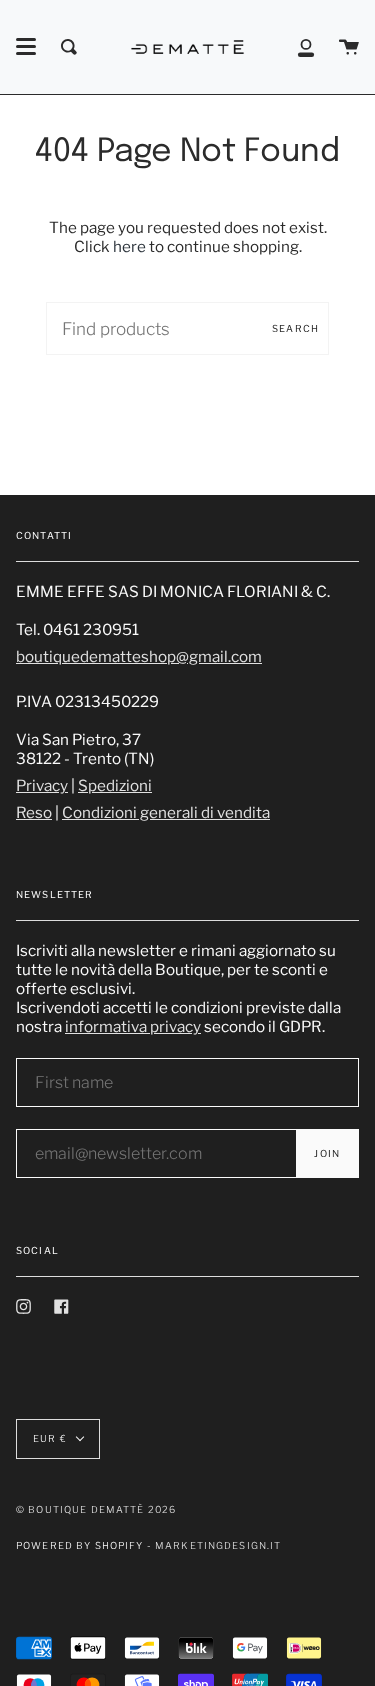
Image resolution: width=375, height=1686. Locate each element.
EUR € (50, 1438)
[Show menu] (26, 47)
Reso (34, 812)
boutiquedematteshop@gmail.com (139, 656)
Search (295, 328)
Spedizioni (115, 785)
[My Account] (306, 47)
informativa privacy (133, 1026)
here (129, 246)
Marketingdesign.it (218, 1545)
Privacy (42, 785)
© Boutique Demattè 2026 (96, 1509)
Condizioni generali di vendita (166, 812)
